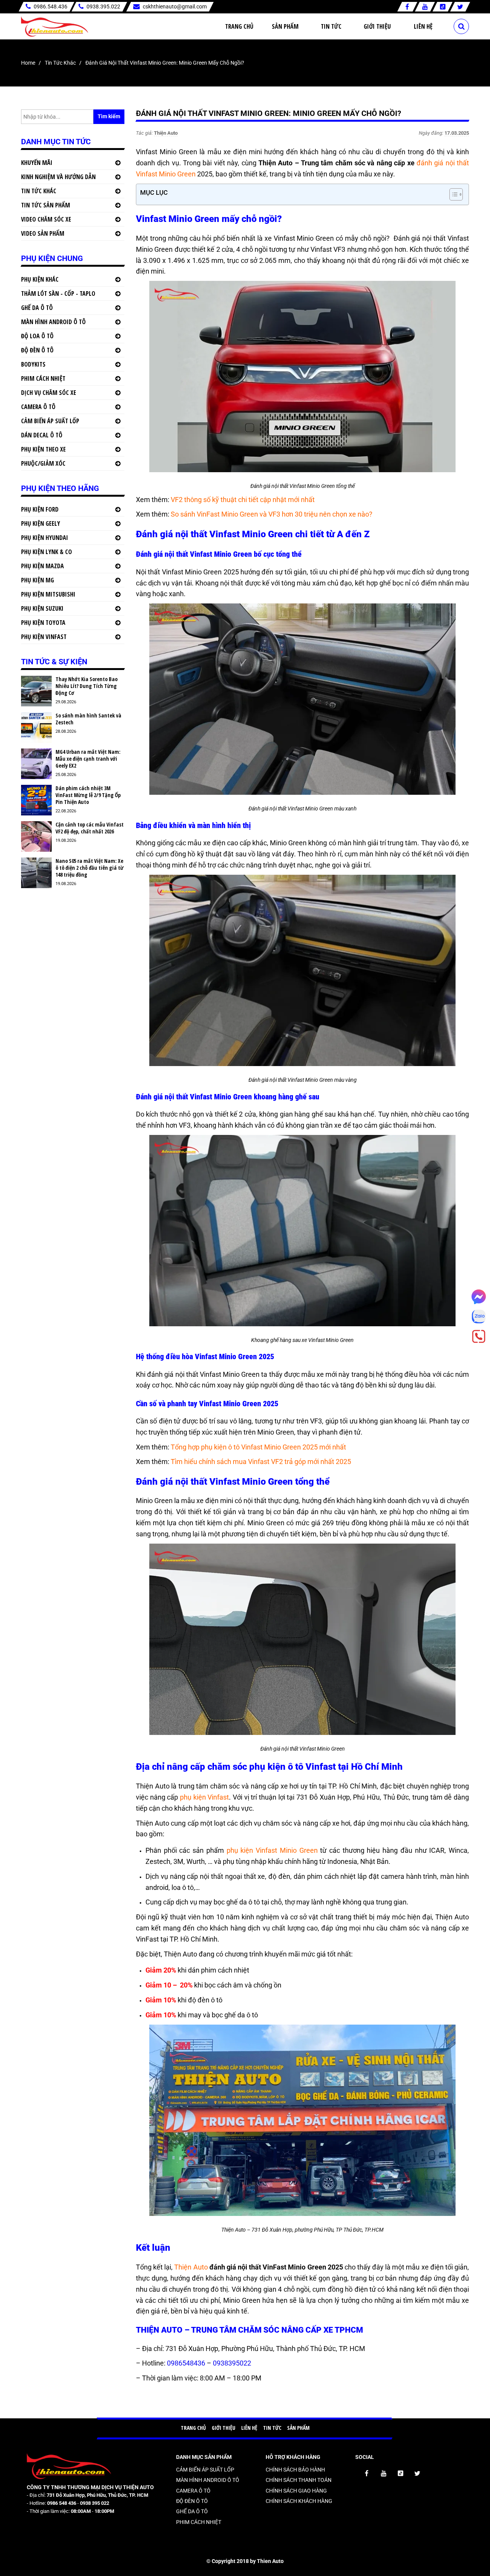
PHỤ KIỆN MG (38, 580)
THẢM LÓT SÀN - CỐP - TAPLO (58, 293)
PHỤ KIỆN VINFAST (44, 637)
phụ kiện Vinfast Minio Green (272, 1850)
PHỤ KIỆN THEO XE (43, 449)
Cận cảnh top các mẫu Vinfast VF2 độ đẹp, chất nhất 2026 (90, 828)
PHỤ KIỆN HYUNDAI (45, 538)
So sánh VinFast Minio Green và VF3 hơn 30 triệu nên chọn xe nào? (272, 514)
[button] (452, 194)
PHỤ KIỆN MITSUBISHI (48, 594)
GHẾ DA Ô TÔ (37, 308)
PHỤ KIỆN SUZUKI (42, 608)
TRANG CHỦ (193, 2428)
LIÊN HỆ (249, 2428)
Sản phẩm (285, 26)
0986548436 (187, 2363)
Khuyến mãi (37, 163)
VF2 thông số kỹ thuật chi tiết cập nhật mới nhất (243, 500)
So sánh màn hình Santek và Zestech (88, 719)
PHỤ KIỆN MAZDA (42, 566)
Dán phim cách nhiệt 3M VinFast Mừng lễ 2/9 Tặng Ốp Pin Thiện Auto (88, 795)
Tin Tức (331, 26)
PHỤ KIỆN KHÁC (40, 279)
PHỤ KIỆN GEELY (41, 523)
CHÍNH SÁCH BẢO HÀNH (295, 2470)
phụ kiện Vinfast (204, 1797)
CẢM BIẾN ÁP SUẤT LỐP (50, 421)
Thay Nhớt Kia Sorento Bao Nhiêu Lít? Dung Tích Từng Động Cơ (87, 686)
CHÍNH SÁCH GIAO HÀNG (296, 2491)
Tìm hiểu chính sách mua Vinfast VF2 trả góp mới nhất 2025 (261, 1462)
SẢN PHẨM (298, 2428)
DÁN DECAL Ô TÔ (42, 435)
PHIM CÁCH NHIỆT (43, 378)
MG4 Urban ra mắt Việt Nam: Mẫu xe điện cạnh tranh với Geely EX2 (88, 759)
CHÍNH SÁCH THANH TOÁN (299, 2480)
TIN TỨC (272, 2428)
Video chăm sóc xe (46, 219)
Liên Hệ (423, 26)
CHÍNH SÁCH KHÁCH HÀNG (299, 2501)
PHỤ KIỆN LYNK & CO (47, 552)
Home (28, 63)
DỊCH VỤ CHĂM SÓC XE (49, 393)
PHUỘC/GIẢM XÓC (43, 463)
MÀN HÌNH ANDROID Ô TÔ (53, 322)
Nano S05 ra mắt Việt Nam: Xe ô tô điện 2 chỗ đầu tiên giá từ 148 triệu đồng (90, 868)
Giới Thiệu (377, 26)
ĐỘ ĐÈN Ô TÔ (37, 350)
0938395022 (232, 2363)
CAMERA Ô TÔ (38, 407)
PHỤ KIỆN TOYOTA (43, 623)
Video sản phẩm (43, 233)
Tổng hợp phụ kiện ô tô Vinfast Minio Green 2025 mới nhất (258, 1447)
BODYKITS (33, 364)
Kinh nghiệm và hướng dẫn (58, 177)
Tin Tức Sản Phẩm (46, 205)
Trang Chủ (239, 26)
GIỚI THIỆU (224, 2428)
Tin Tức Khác (60, 63)
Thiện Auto (191, 2267)
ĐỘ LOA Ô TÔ (37, 336)
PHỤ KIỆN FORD (40, 509)
